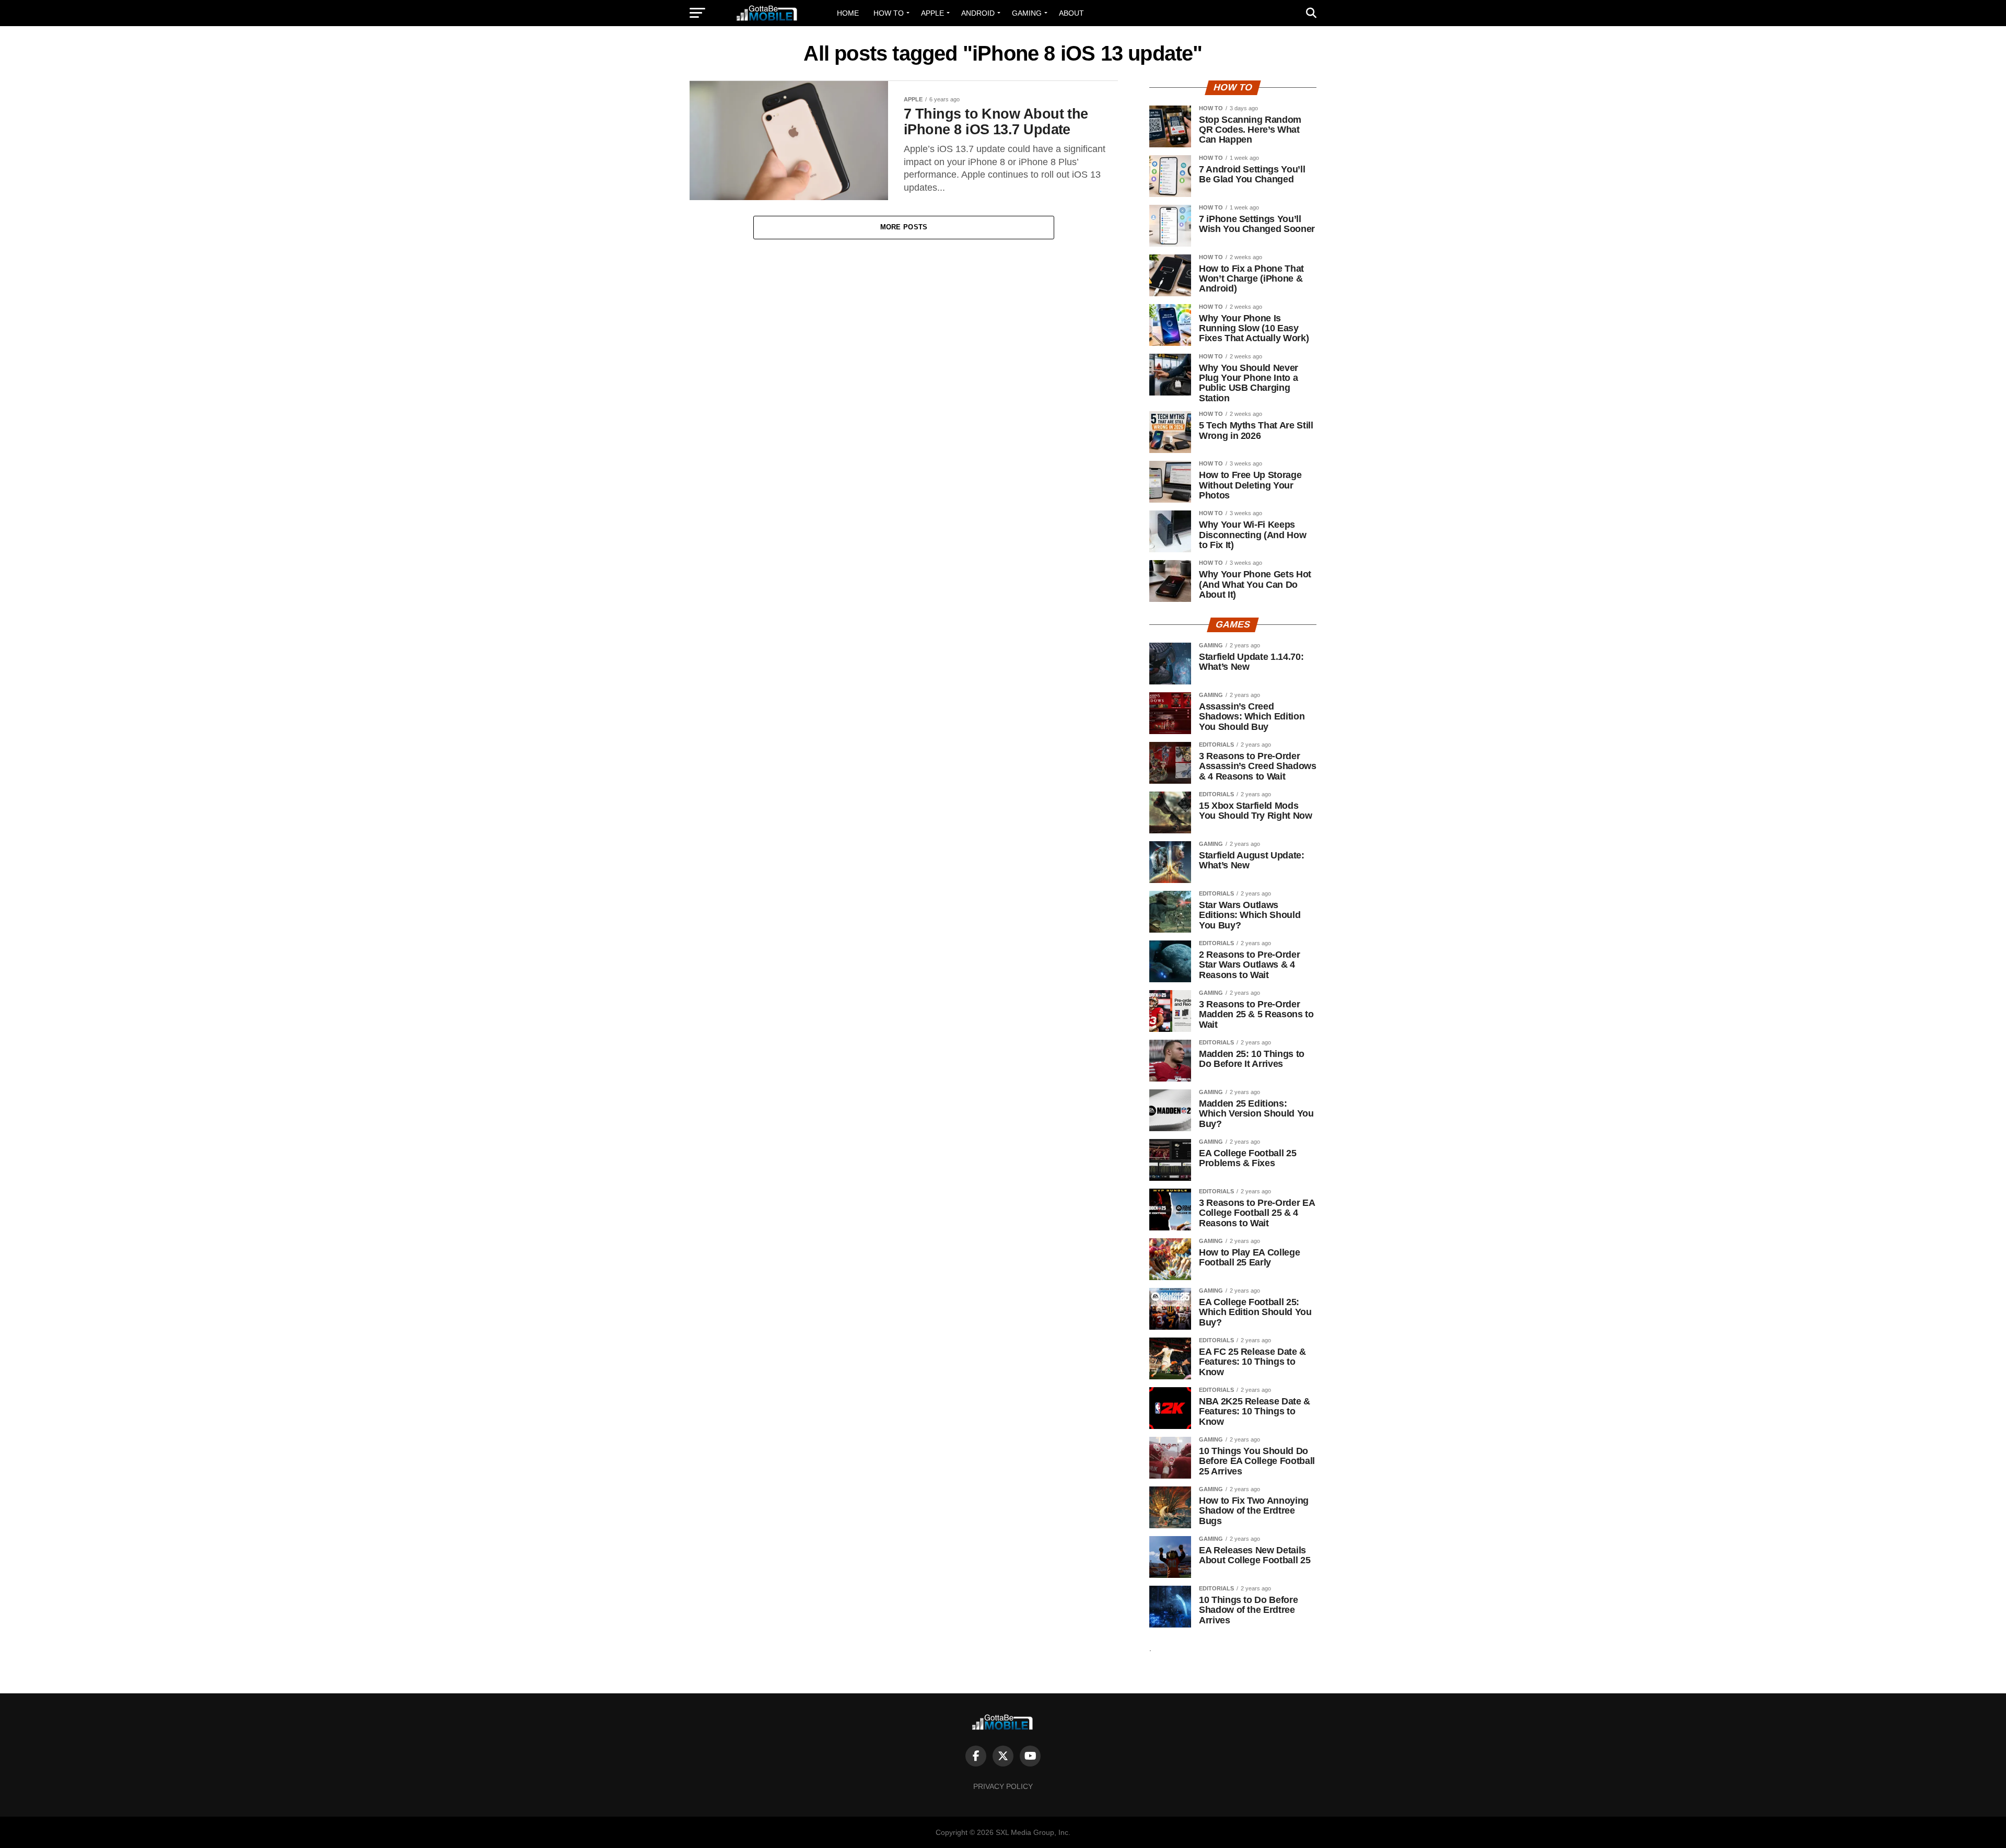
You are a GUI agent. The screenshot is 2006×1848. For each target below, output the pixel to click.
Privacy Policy (1003, 1786)
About (1071, 13)
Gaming (1027, 13)
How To (889, 13)
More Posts (904, 227)
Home (848, 13)
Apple (932, 13)
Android (978, 13)
